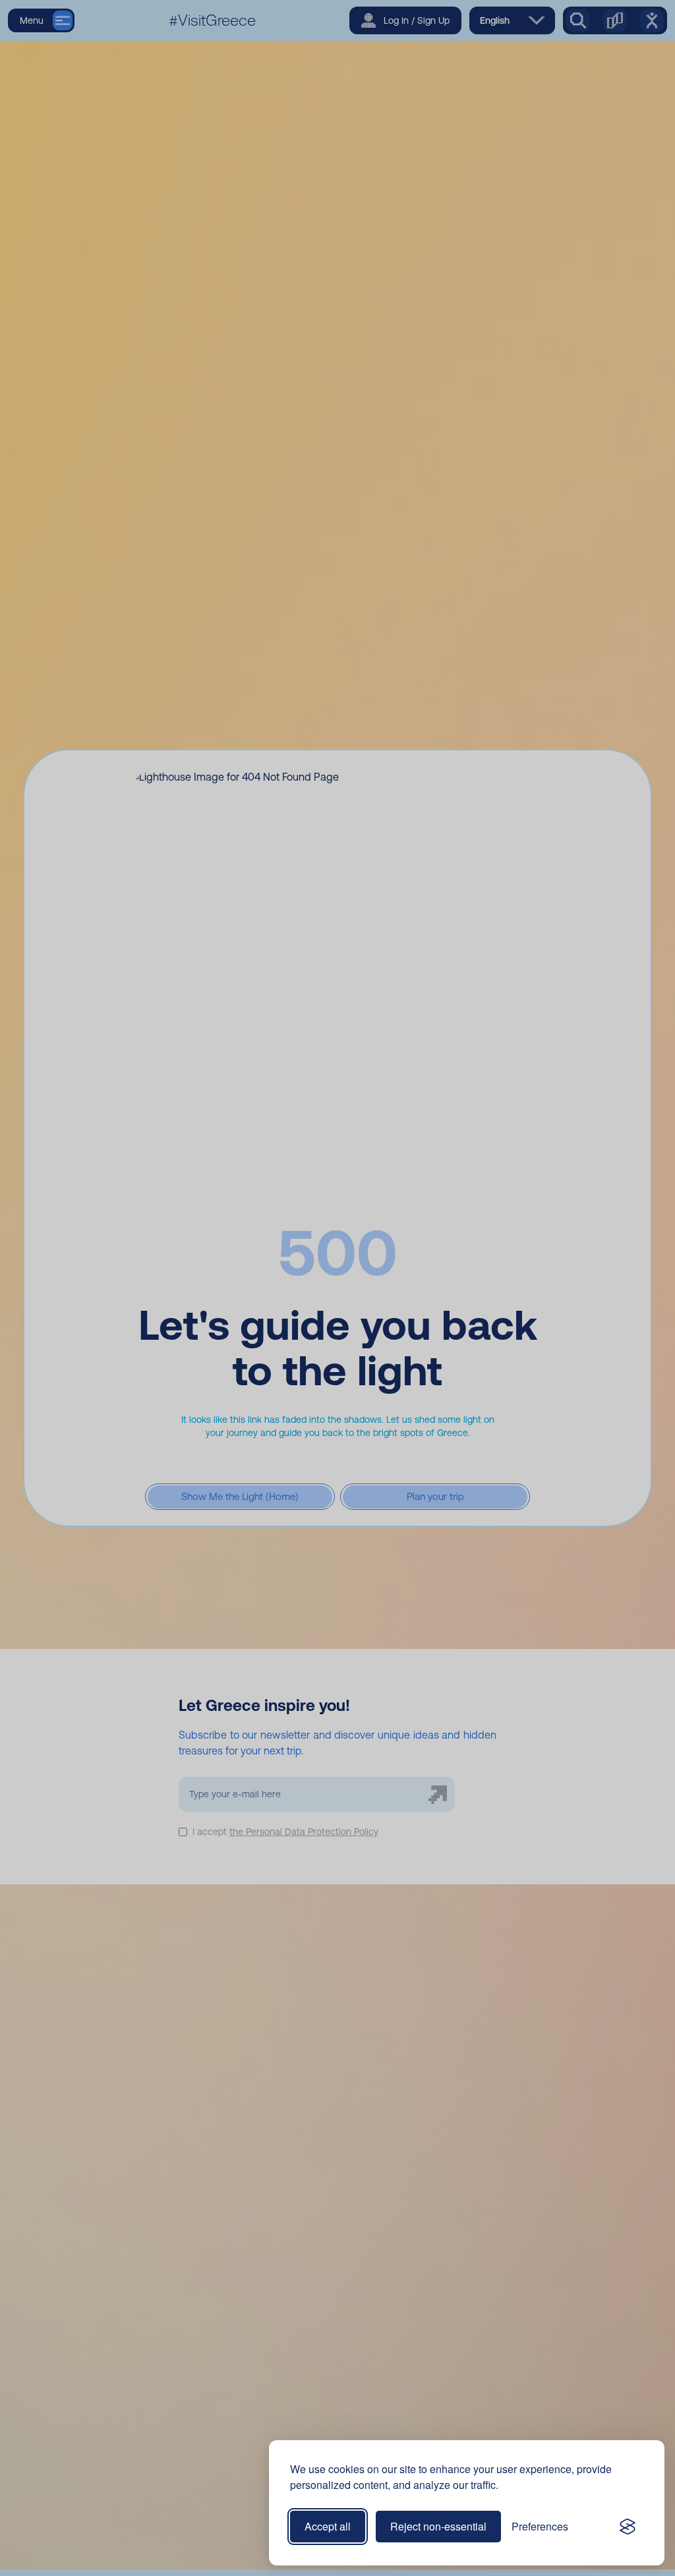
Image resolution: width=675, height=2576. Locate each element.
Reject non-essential (438, 2526)
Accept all (328, 2526)
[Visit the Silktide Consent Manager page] (628, 2527)
